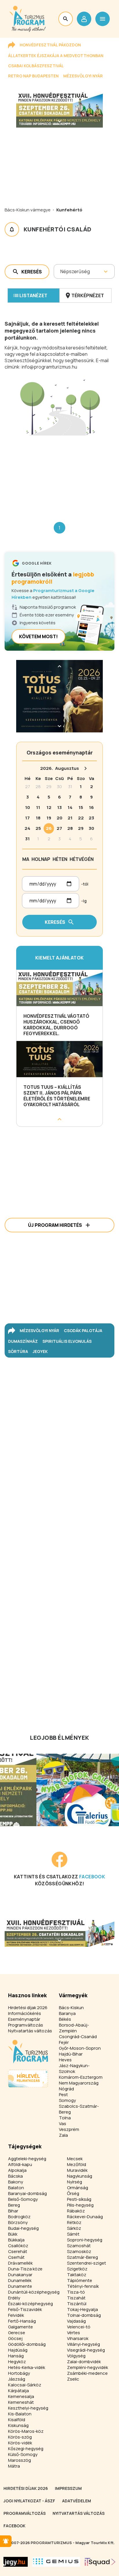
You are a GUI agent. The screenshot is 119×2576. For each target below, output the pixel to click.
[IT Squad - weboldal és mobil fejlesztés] (100, 2562)
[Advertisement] (59, 474)
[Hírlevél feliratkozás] (6, 2541)
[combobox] (61, 271)
